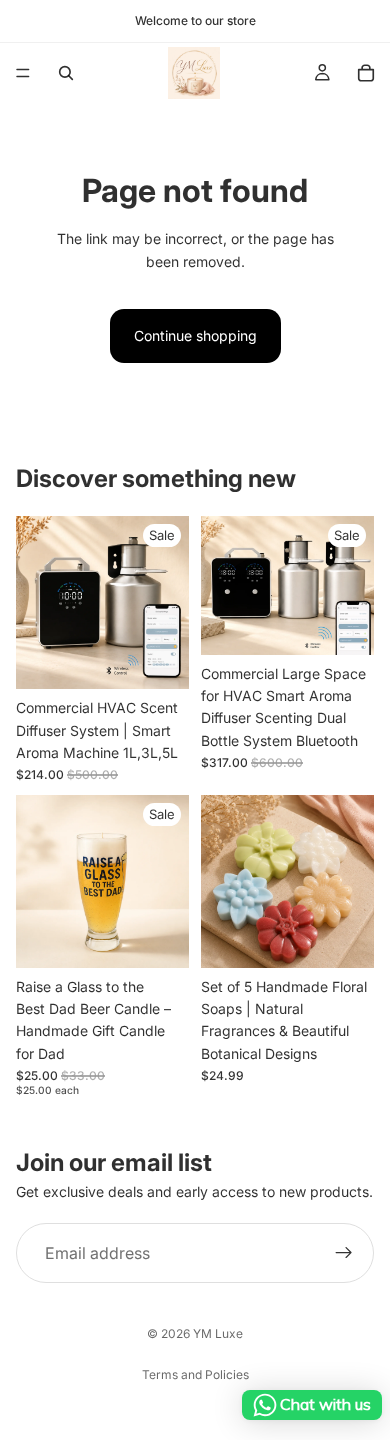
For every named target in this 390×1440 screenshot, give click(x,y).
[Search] (66, 73)
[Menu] (23, 73)
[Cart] (366, 73)
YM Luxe (218, 1333)
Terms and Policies (195, 1374)
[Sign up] (344, 1253)
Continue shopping (195, 335)
